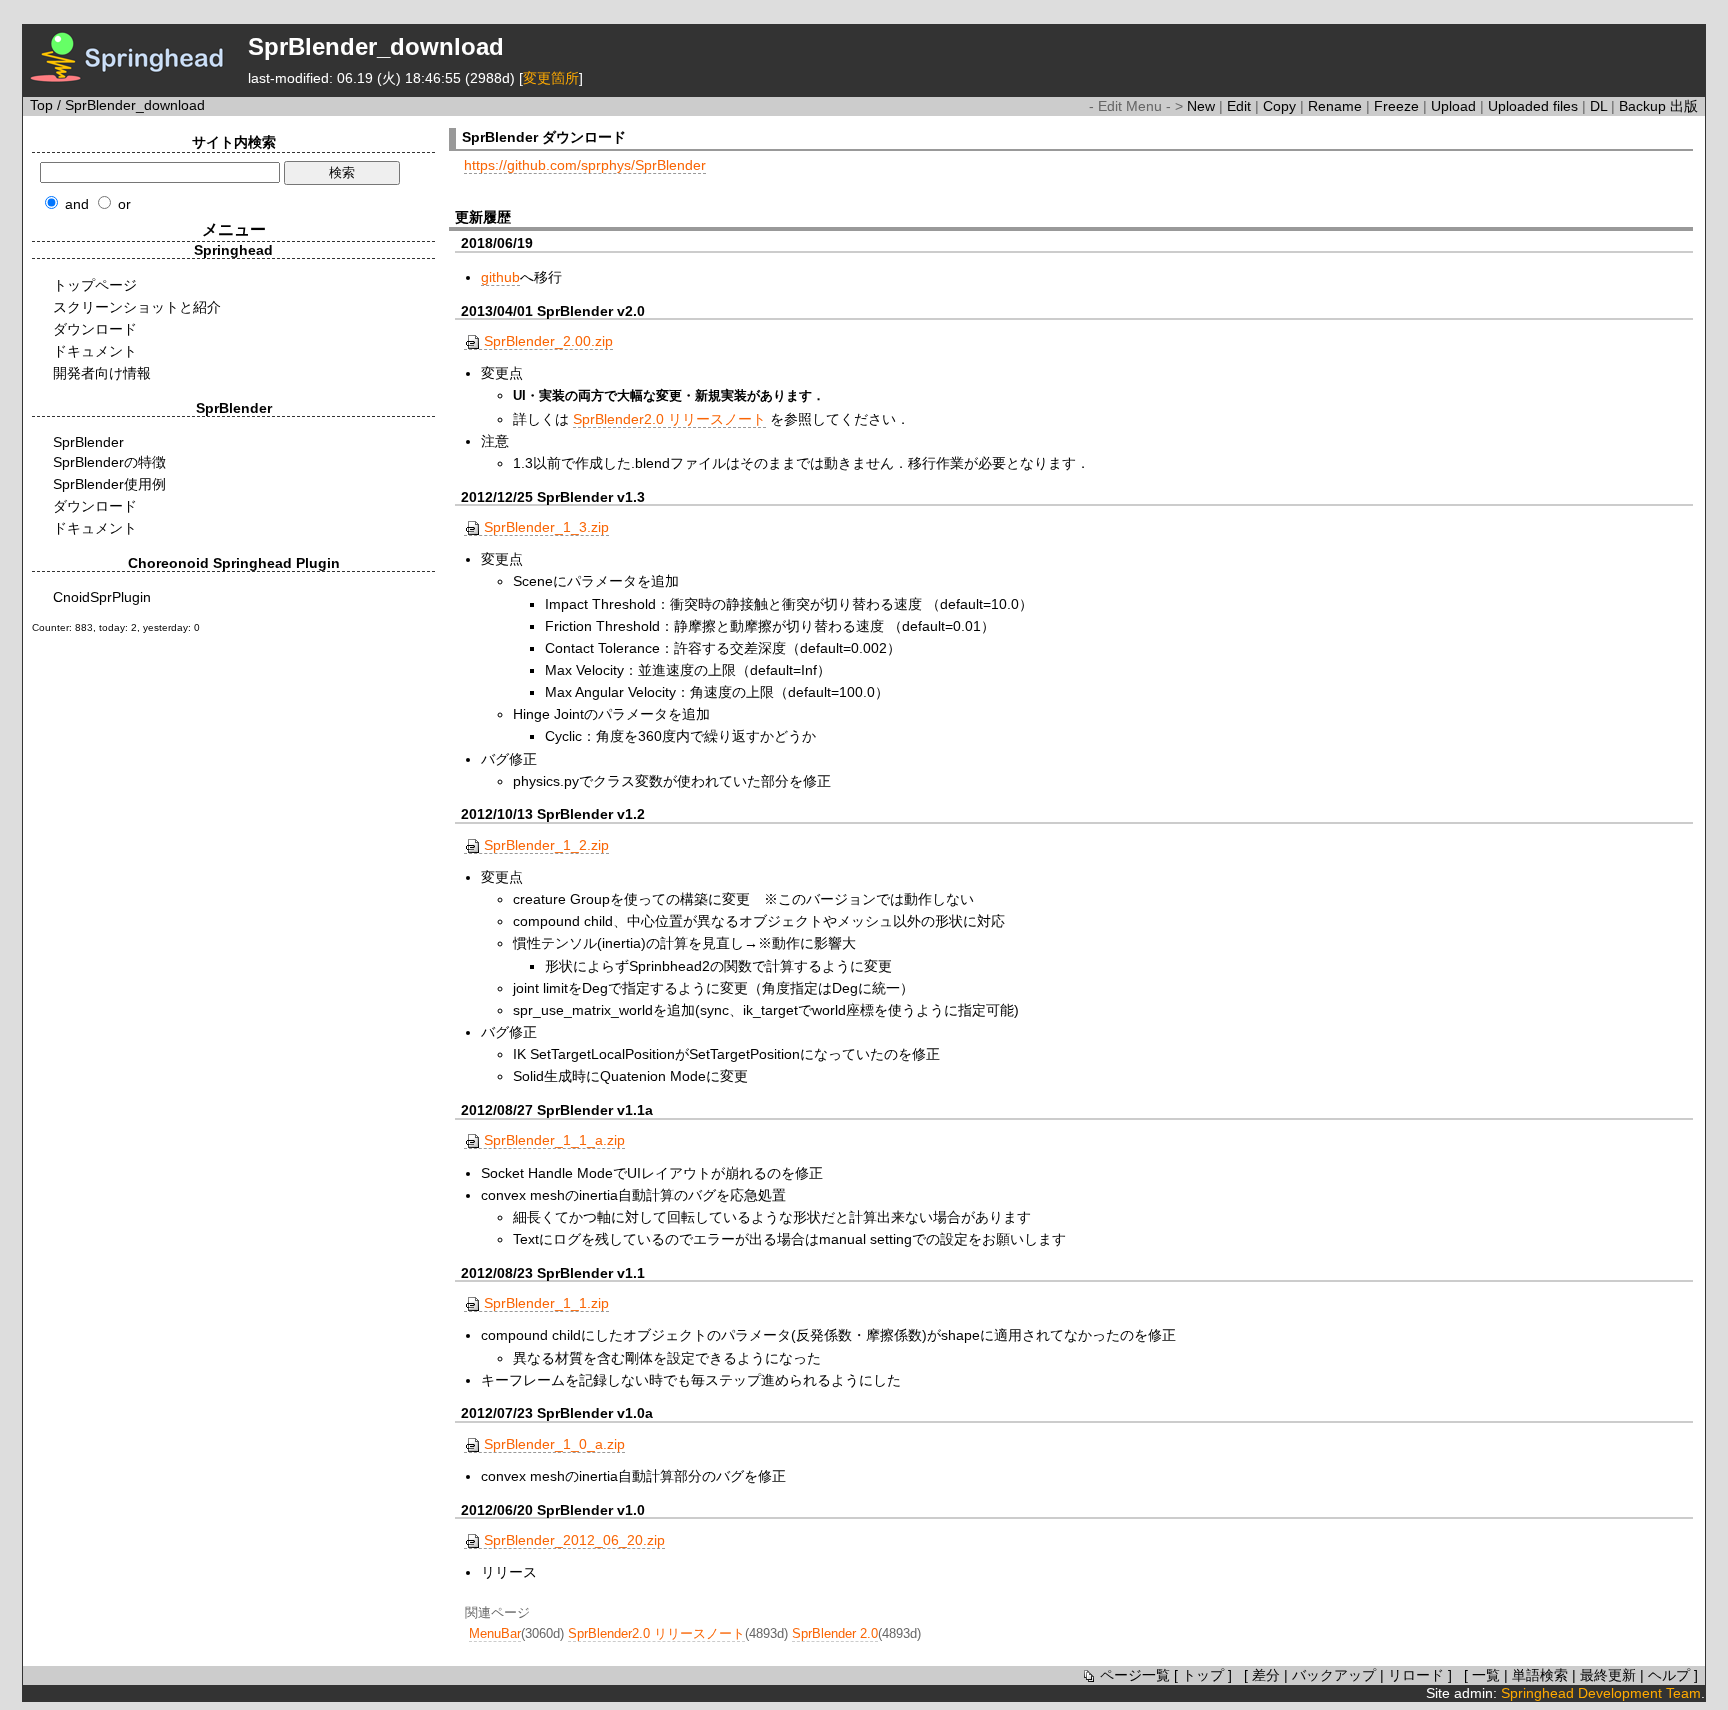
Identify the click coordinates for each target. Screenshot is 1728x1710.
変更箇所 (551, 78)
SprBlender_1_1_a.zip (554, 1140)
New (1203, 106)
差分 (1266, 1675)
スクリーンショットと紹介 (137, 307)
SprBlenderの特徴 (109, 462)
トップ (1203, 1675)
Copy (1281, 106)
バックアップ (1334, 1675)
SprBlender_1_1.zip (546, 1303)
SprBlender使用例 (109, 484)
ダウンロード (95, 329)
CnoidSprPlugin (102, 597)
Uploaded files (1535, 106)
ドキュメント (95, 351)
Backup (1644, 106)
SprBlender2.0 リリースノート (669, 419)
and (77, 204)
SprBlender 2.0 (835, 1633)
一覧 (1486, 1675)
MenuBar (495, 1633)
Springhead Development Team (1601, 1693)
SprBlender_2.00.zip (548, 341)
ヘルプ (1669, 1675)
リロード (1416, 1675)
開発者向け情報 (102, 373)
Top (41, 105)
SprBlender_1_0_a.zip (554, 1444)
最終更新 (1608, 1675)
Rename (1337, 106)
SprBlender (88, 442)
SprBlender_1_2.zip (546, 845)
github (500, 277)
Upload (1455, 106)
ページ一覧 (1135, 1675)
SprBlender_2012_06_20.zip (574, 1540)
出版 (1684, 106)
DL (1600, 106)
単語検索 (1540, 1675)
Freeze (1398, 106)
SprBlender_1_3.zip (546, 527)
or (124, 204)
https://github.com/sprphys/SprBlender (585, 165)
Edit (1241, 106)
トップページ (95, 285)
